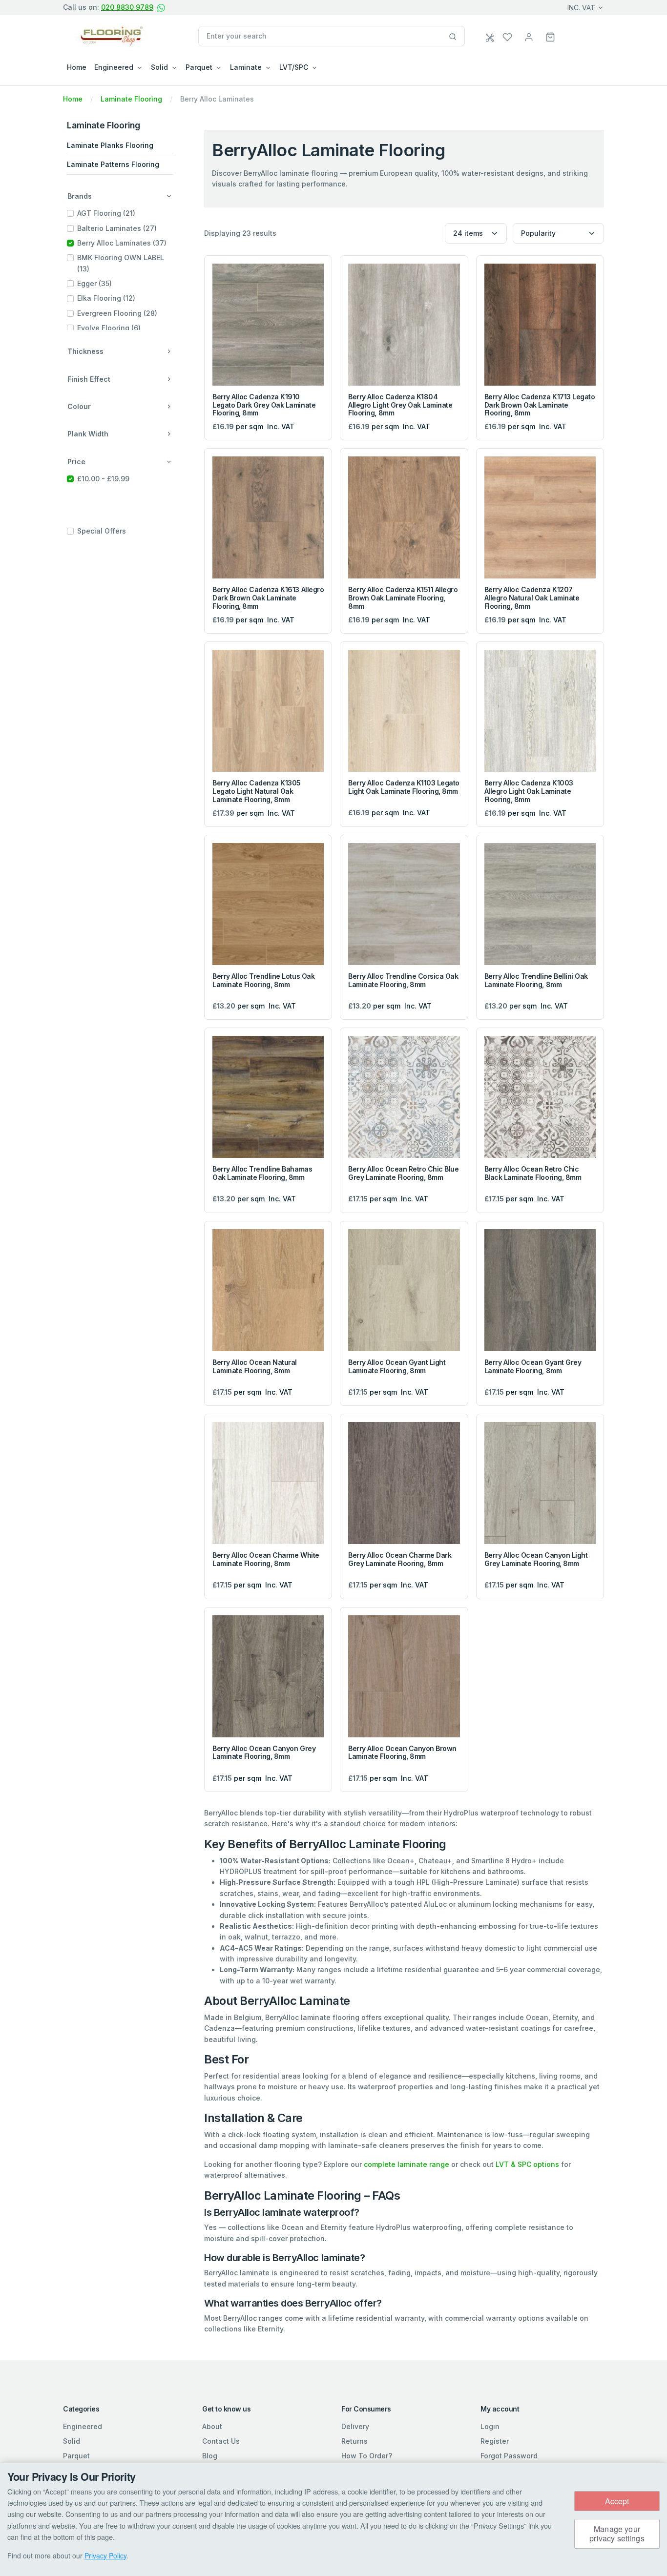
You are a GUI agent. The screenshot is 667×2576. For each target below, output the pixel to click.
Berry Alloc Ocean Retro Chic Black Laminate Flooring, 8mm (533, 1173)
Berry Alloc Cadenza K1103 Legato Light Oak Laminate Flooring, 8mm (404, 787)
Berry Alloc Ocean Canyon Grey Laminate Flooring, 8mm (264, 1752)
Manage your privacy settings (617, 2534)
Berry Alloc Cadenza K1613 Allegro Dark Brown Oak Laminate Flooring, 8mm (268, 598)
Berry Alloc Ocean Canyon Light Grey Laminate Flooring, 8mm (536, 1559)
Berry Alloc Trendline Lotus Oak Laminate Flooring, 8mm (263, 980)
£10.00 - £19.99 (103, 479)
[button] (550, 36)
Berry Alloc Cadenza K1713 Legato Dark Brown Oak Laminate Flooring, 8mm (540, 405)
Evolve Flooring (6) (109, 328)
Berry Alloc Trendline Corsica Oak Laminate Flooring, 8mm (403, 980)
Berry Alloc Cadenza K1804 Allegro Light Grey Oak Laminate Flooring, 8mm (400, 405)
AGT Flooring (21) (106, 213)
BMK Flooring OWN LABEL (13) (121, 263)
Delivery (355, 2426)
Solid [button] (159, 67)
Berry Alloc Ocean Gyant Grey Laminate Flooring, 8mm (533, 1366)
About (212, 2426)
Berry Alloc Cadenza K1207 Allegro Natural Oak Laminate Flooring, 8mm (532, 598)
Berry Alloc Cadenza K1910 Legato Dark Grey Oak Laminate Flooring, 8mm (264, 405)
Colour (79, 406)
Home (77, 67)
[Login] (529, 36)
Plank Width (88, 434)
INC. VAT (581, 8)
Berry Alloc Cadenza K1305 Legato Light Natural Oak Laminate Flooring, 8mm (257, 791)
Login (490, 2426)
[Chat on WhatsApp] (161, 8)
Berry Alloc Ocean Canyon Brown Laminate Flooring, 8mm (402, 1752)
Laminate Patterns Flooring (113, 164)
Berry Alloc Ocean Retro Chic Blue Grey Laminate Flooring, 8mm (403, 1173)
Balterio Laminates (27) (117, 228)
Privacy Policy (105, 2555)
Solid (72, 2441)
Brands (80, 196)
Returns (354, 2441)
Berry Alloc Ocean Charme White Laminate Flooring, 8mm (266, 1559)
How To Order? (367, 2456)
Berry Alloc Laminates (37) (122, 243)
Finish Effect (89, 379)
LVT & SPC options (527, 2164)
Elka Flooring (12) (106, 298)
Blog (210, 2456)
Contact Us (221, 2441)
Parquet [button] (199, 67)
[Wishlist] (507, 36)
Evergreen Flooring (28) (117, 313)
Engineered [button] (114, 67)
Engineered (83, 2426)
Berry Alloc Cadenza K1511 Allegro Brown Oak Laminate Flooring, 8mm (403, 598)
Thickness (85, 351)
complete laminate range (406, 2164)
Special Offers (102, 531)
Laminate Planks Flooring (110, 145)
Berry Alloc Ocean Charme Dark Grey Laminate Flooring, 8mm (400, 1559)
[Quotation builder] (491, 38)
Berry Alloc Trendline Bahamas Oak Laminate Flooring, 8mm (262, 1173)
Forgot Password (509, 2456)
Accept (617, 2501)
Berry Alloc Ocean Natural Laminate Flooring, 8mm (255, 1366)
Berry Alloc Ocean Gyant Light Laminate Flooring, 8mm (397, 1366)
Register (495, 2441)
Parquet (76, 2456)
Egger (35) (94, 283)
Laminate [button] (246, 67)
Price (76, 462)
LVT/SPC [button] (294, 67)
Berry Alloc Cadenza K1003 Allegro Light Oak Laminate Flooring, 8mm (529, 791)
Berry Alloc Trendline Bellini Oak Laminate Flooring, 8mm (536, 980)
